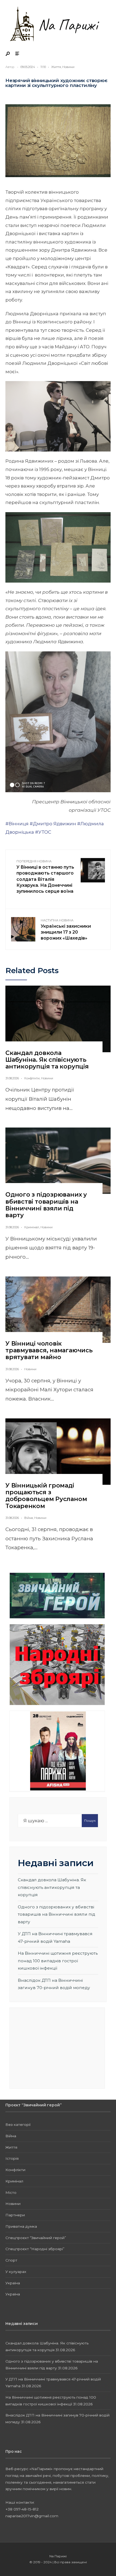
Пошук (90, 1820)
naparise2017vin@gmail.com (32, 2516)
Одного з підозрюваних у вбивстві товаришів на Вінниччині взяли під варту (46, 1205)
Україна (13, 2283)
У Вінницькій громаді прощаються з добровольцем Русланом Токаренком (46, 1496)
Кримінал (32, 1227)
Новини (68, 67)
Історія (12, 2158)
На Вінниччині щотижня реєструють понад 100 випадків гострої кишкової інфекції (58, 1961)
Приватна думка (21, 2226)
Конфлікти (32, 1078)
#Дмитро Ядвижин (53, 824)
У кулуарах (16, 2272)
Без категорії (18, 2125)
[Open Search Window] (8, 54)
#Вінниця (17, 824)
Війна (29, 1518)
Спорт (11, 2260)
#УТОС (43, 832)
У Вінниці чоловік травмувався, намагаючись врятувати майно (49, 1350)
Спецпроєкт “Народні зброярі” (35, 2249)
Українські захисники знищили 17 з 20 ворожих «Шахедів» (66, 930)
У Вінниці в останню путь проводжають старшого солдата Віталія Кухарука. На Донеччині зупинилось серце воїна (45, 880)
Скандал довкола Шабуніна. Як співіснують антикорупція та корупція (47, 1060)
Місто (11, 2192)
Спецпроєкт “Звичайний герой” (36, 2238)
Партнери (15, 2215)
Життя (56, 67)
